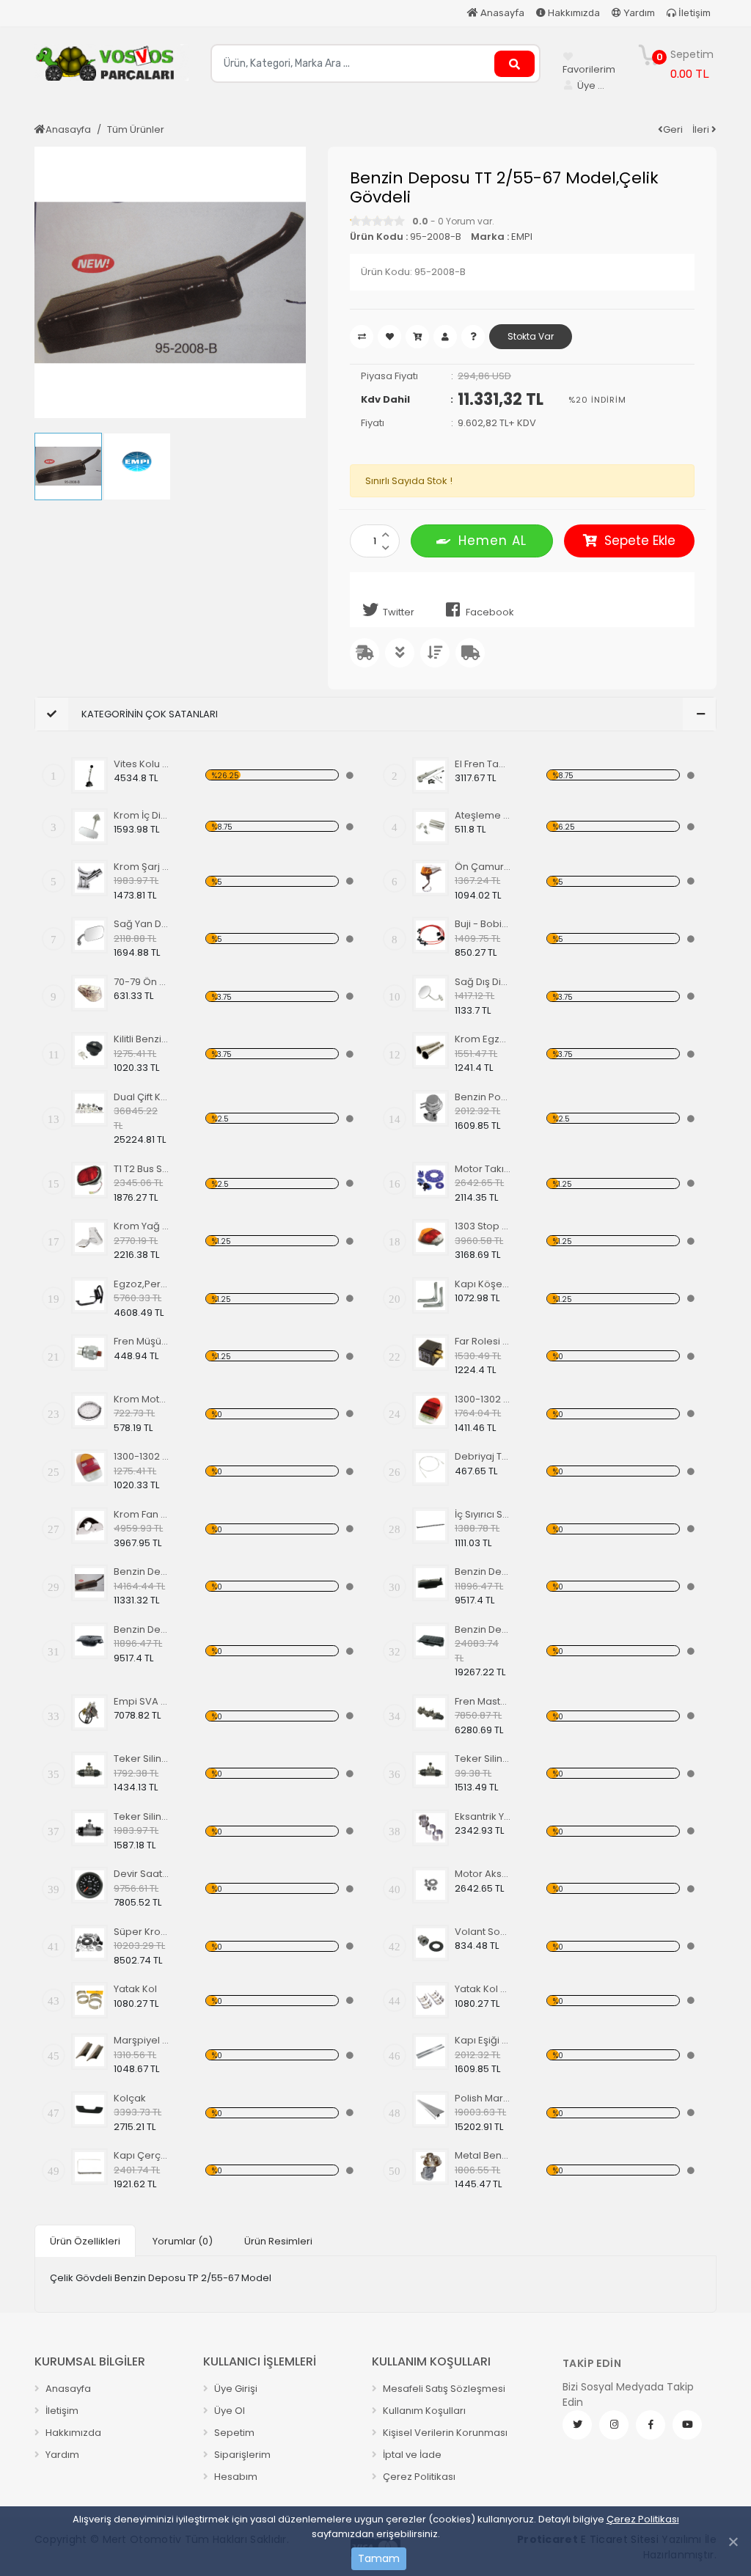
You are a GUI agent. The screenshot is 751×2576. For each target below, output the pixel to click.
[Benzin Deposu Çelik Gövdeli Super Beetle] (431, 1641)
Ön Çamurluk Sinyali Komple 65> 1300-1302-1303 (483, 867)
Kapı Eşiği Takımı (483, 2040)
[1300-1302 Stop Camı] (431, 1410)
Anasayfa (501, 13)
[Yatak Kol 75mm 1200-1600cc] (431, 2000)
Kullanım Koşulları (423, 2411)
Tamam (379, 2558)
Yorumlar (183, 2241)
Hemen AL (492, 541)
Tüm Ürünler (136, 129)
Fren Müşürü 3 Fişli (142, 1341)
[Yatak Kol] (89, 2000)
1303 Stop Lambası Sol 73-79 (483, 1226)
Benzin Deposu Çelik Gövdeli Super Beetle (483, 1629)
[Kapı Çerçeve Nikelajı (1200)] (89, 2167)
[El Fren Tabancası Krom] (431, 775)
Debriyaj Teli (483, 1456)
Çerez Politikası (643, 2519)
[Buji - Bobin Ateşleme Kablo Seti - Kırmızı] (431, 935)
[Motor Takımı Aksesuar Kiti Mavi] (431, 1180)
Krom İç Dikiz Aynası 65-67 (142, 815)
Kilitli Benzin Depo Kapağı (142, 1039)
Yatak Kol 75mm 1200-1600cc (483, 1989)
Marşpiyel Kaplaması (142, 2040)
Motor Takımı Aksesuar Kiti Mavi (483, 1169)
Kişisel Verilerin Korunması (444, 2433)
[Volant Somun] (431, 1943)
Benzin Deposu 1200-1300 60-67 (483, 1571)
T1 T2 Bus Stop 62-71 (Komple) (142, 1169)
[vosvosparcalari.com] (111, 68)
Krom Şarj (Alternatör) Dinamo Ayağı (142, 867)
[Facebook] (651, 2425)
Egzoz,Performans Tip (142, 1284)
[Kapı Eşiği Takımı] (431, 2052)
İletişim (693, 13)
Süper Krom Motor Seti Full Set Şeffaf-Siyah (142, 1932)
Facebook (490, 612)
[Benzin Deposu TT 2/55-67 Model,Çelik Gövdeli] (89, 1583)
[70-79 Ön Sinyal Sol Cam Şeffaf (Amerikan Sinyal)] (89, 993)
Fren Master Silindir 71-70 (483, 1701)
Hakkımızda (573, 13)
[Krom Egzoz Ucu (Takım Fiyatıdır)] (431, 1050)
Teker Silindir (142, 1759)
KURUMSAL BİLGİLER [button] (90, 2361)
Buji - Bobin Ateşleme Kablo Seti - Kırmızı (483, 924)
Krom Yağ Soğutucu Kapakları (142, 1226)
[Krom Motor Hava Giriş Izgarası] (89, 1410)
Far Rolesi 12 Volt (483, 1341)
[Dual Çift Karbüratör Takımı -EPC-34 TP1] (89, 1108)
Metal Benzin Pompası (483, 2155)
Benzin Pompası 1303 (483, 1097)
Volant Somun (483, 1932)
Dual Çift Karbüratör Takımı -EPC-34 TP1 (142, 1097)
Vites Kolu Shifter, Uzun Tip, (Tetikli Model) (142, 764)
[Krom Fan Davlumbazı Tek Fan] (89, 1526)
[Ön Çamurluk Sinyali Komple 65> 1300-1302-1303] (431, 878)
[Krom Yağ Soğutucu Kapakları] (89, 1237)
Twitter (399, 612)
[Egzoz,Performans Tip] (89, 1295)
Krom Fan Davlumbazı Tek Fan (142, 1514)
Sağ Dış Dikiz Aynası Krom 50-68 (483, 982)
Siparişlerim (241, 2455)
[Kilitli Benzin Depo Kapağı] (89, 1050)
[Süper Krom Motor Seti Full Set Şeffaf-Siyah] (89, 1943)
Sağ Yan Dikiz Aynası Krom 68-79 (142, 924)
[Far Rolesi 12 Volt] (431, 1353)
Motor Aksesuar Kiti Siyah (483, 1874)
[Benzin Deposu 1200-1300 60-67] (431, 1583)
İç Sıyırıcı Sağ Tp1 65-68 (483, 1514)
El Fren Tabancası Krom (483, 764)
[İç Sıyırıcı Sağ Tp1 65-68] (431, 1526)
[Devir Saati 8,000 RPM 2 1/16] (89, 1885)
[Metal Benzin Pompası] (431, 2167)
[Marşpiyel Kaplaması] (89, 2052)
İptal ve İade (411, 2455)
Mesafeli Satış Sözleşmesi (443, 2389)
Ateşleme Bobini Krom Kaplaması (483, 815)
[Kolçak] (89, 2110)
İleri (702, 129)
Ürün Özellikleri (85, 2241)
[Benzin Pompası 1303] (431, 1108)
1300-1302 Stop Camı (483, 1399)
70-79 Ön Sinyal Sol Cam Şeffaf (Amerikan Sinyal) (142, 982)
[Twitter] (577, 2425)
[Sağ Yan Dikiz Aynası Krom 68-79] (89, 935)
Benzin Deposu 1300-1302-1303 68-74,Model (142, 1629)
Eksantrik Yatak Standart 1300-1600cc (483, 1816)
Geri (673, 129)
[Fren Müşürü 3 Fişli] (89, 1353)
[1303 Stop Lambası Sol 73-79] (431, 1237)
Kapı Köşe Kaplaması (483, 1284)
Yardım (638, 13)
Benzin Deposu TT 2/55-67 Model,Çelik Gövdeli (142, 1571)
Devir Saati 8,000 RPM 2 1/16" (142, 1874)
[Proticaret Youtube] (687, 2425)
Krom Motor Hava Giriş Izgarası (142, 1399)
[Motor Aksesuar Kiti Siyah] (431, 1885)
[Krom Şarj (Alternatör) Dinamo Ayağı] (89, 878)
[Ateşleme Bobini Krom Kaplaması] (431, 827)
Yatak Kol (135, 1989)
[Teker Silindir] (89, 1770)
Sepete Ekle (640, 541)
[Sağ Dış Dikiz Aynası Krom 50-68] (431, 993)
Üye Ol (228, 2411)
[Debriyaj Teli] (431, 1468)
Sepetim (233, 2433)
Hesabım (235, 2477)
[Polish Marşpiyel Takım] (431, 2110)
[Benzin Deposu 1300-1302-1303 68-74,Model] (89, 1641)
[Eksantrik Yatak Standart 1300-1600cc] (431, 1828)
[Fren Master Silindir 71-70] (431, 1713)
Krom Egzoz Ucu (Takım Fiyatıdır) (483, 1039)
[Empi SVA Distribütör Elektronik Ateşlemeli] (89, 1713)
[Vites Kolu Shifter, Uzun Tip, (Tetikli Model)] (89, 775)
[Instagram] (614, 2425)
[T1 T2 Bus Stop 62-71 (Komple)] (89, 1180)
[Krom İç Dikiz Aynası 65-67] (89, 827)
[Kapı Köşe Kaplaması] (431, 1295)
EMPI (522, 237)
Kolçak (130, 2098)
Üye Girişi (235, 2389)
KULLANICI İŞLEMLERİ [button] (260, 2361)
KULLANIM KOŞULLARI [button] (431, 2361)
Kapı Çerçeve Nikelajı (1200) (142, 2155)
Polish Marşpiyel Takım (483, 2098)
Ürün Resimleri (278, 2241)
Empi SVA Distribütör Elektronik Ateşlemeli (142, 1701)
